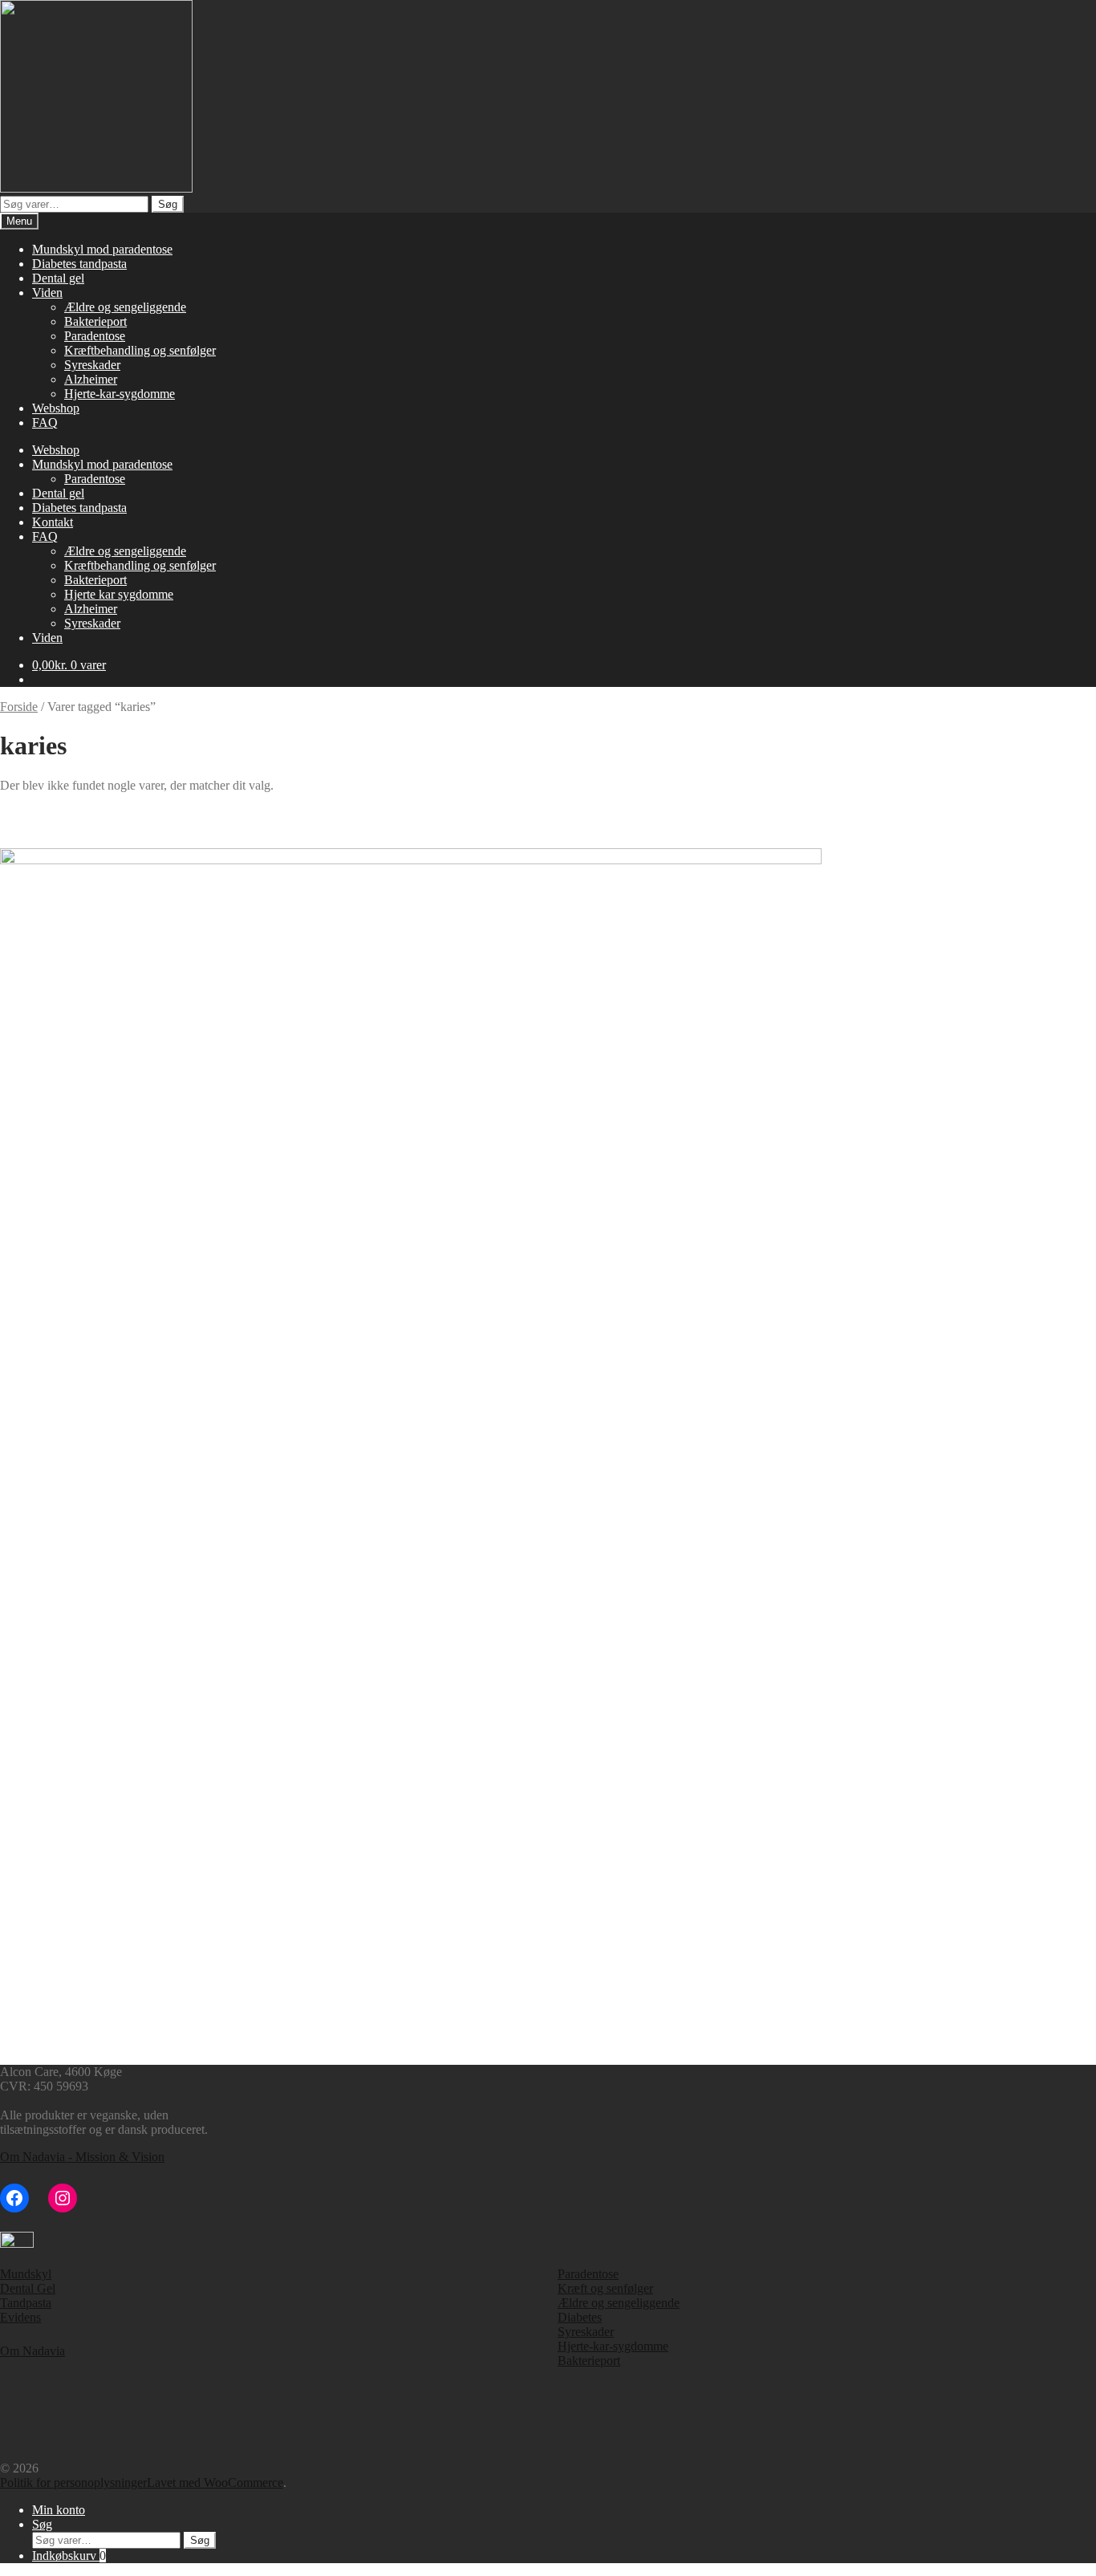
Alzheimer (91, 379)
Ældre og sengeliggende (125, 307)
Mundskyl (26, 2274)
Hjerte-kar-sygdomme (120, 394)
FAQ (45, 423)
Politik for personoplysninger (73, 2483)
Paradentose (95, 336)
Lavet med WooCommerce (215, 2483)
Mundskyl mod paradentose (102, 249)
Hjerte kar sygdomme (119, 594)
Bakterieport (95, 321)
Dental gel (58, 278)
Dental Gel (28, 2288)
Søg (168, 204)
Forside (19, 707)
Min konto (59, 2510)
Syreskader (92, 365)
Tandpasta (26, 2303)
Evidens (20, 2317)
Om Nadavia (32, 2351)
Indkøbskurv (69, 2556)
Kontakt (53, 522)
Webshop (56, 408)
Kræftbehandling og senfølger (140, 350)
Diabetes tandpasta (79, 264)
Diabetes (580, 2317)
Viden (47, 293)
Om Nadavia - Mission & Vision (82, 2157)
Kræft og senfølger (605, 2288)
